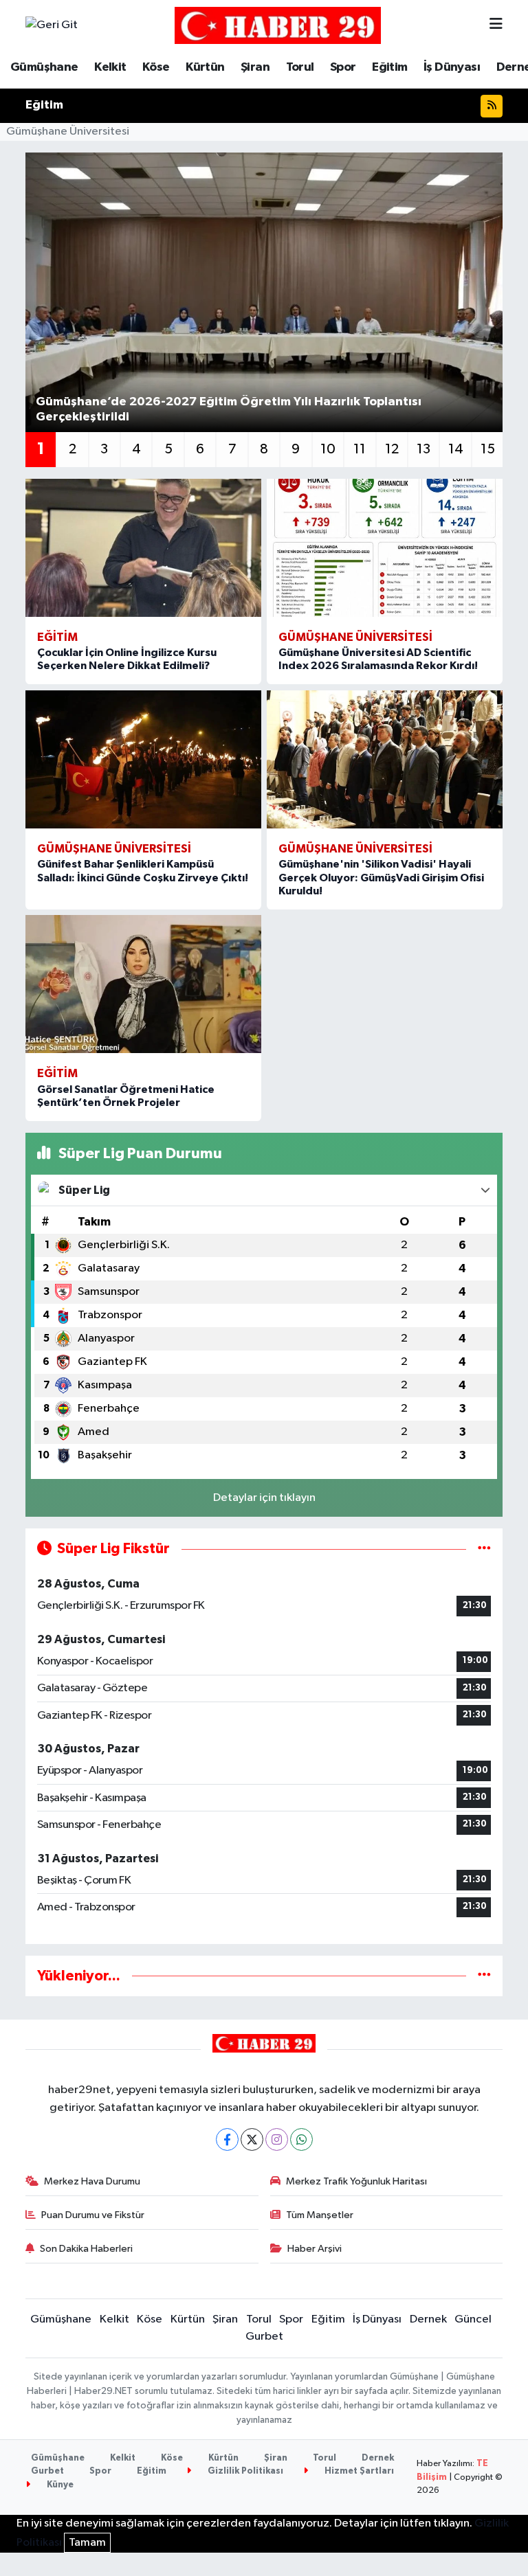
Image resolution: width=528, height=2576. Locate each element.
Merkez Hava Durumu (92, 2181)
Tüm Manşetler (320, 2215)
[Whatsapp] (301, 2139)
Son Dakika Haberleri (86, 2249)
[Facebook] (227, 2139)
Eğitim (389, 67)
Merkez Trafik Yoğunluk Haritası (356, 2181)
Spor (343, 67)
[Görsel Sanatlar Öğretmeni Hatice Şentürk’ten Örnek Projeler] (143, 984)
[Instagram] (277, 2139)
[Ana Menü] (496, 25)
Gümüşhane (44, 67)
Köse (156, 67)
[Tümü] (484, 1976)
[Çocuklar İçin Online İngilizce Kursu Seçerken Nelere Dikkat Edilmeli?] (143, 548)
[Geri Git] (52, 25)
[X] (252, 2139)
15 (488, 449)
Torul (300, 67)
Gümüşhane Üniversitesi (68, 132)
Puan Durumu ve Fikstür (93, 2215)
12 (392, 449)
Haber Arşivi (315, 2249)
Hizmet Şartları (358, 2471)
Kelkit (110, 67)
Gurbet (264, 2337)
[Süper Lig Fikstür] (484, 1549)
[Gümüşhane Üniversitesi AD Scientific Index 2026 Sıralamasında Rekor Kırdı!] (385, 548)
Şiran (255, 67)
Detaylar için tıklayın (264, 1498)
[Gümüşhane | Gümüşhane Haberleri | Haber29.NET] (278, 25)
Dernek (428, 2319)
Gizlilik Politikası (244, 2471)
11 (360, 449)
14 (456, 449)
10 (328, 449)
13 (423, 449)
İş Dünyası (452, 67)
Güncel (473, 2319)
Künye (59, 2485)
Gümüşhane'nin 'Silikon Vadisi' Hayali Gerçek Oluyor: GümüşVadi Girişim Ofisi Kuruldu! (381, 877)
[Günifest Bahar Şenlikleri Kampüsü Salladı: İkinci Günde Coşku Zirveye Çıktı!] (143, 759)
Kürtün (205, 67)
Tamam (87, 2543)
